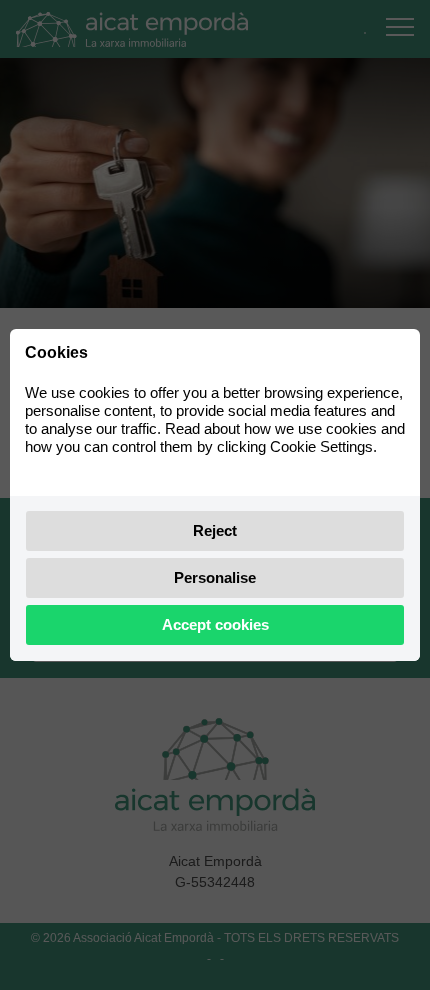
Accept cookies (215, 624)
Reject (215, 530)
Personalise (215, 577)
